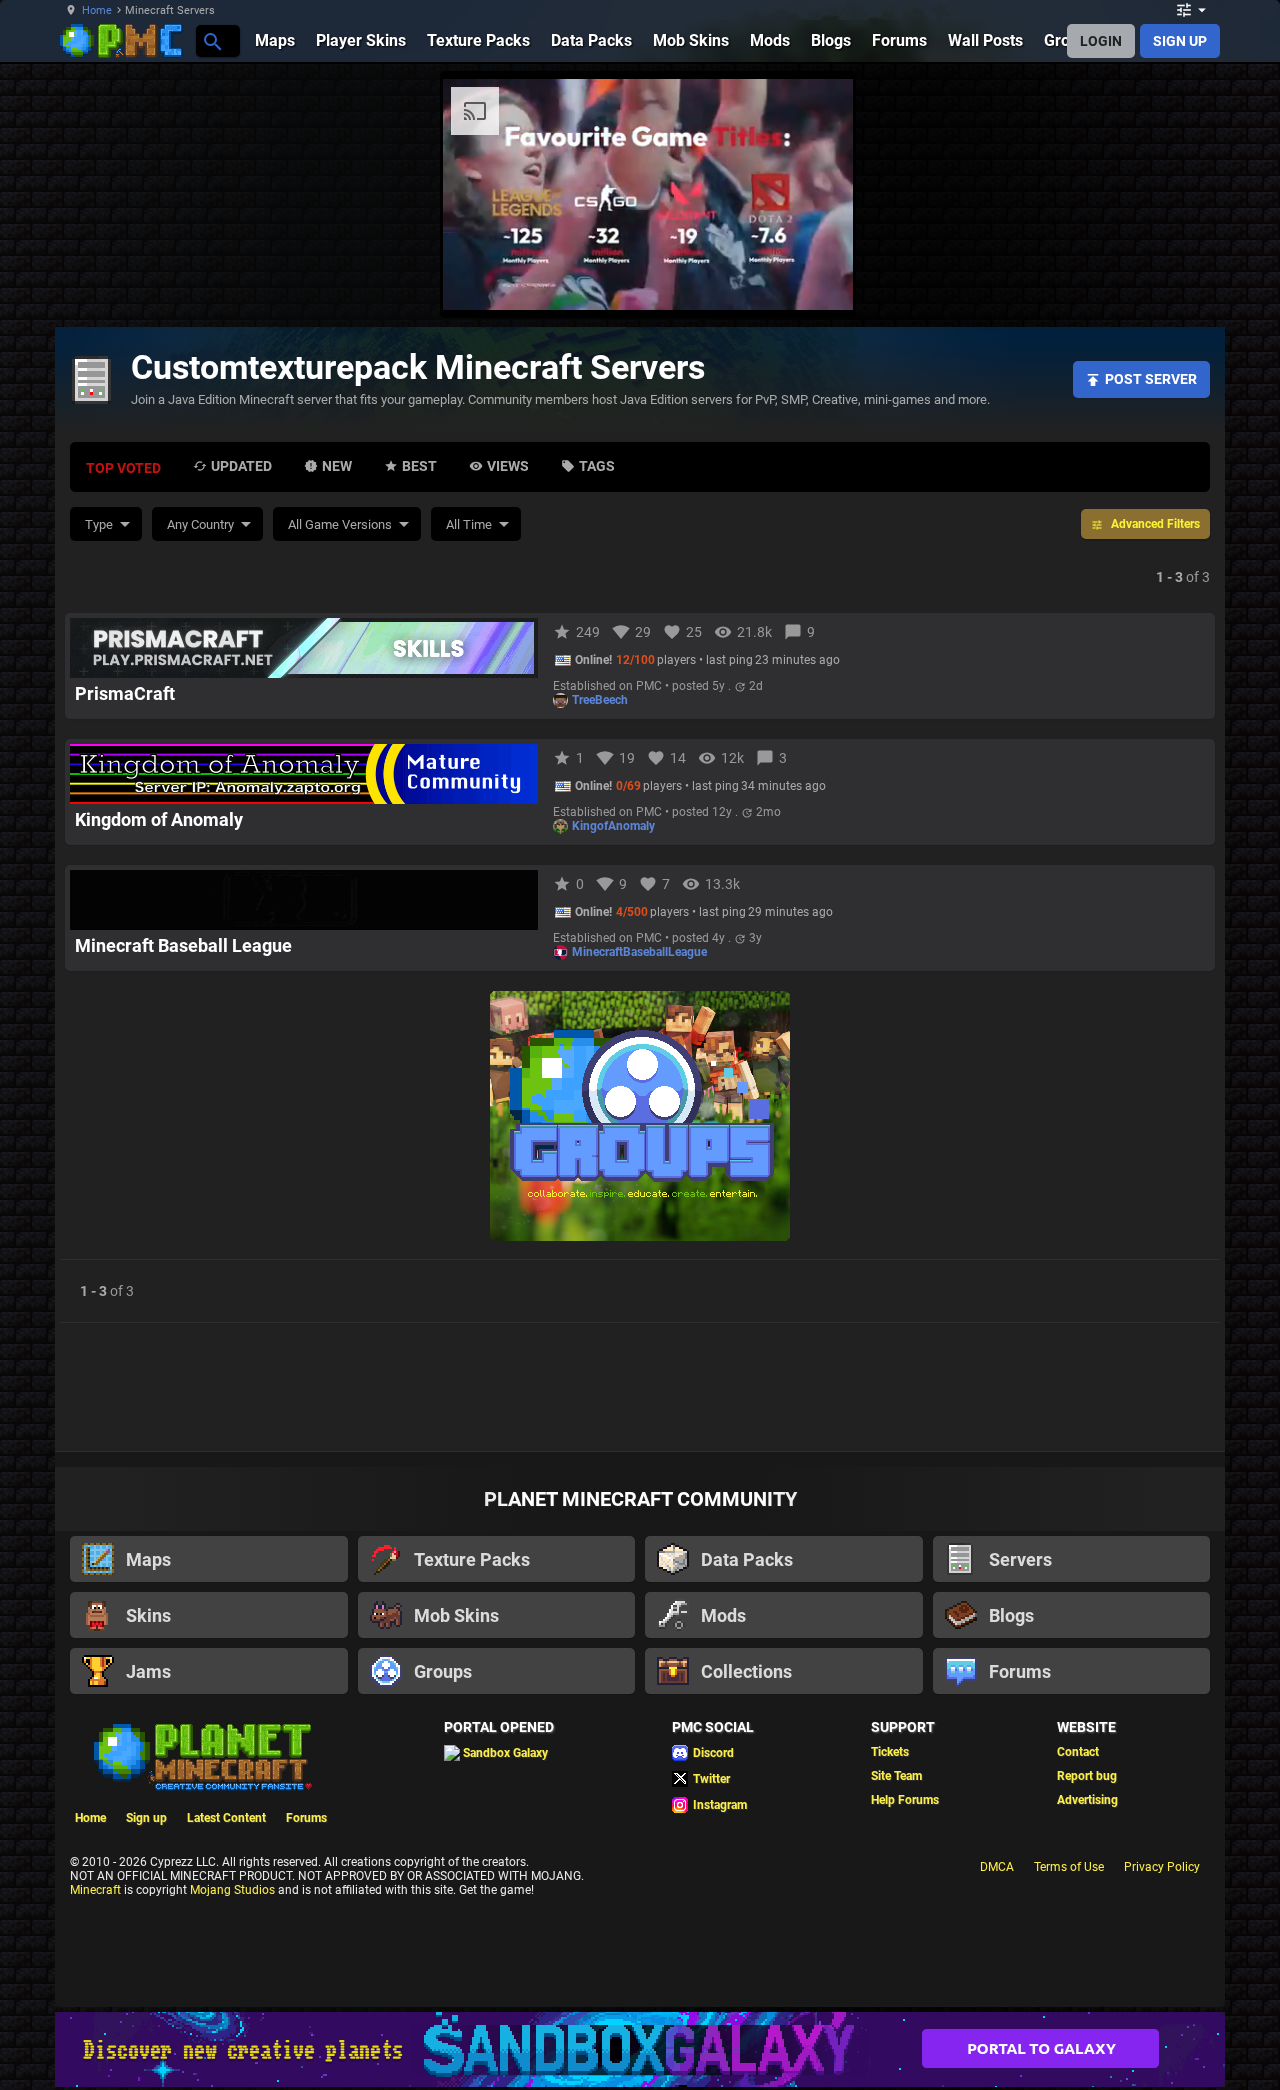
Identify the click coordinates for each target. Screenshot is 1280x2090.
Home (97, 10)
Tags (597, 466)
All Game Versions (340, 524)
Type (99, 524)
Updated (241, 466)
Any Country (200, 524)
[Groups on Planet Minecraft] (640, 1117)
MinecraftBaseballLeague (639, 952)
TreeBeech (600, 700)
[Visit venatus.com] (814, 278)
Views (508, 466)
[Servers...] (211, 40)
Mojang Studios (232, 1890)
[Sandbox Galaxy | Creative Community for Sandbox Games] (640, 2049)
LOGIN (1101, 41)
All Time (469, 524)
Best (419, 466)
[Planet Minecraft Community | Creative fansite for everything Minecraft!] (201, 1755)
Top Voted (123, 468)
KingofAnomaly (613, 826)
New (337, 466)
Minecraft (95, 1890)
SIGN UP (1180, 41)
